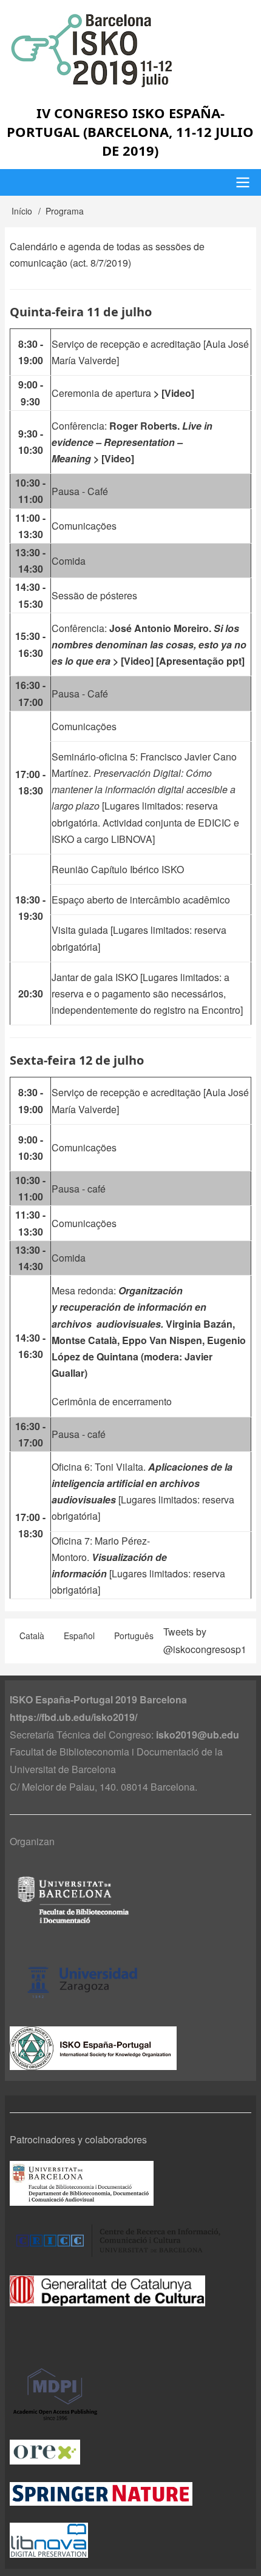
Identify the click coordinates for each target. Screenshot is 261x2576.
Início (22, 211)
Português (134, 1636)
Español (79, 1636)
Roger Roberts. (132, 442)
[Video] (178, 393)
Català (32, 1636)
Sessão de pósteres (94, 595)
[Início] (131, 50)
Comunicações (84, 526)
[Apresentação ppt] (202, 661)
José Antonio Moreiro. (149, 644)
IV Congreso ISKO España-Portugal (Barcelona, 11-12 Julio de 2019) (130, 131)
